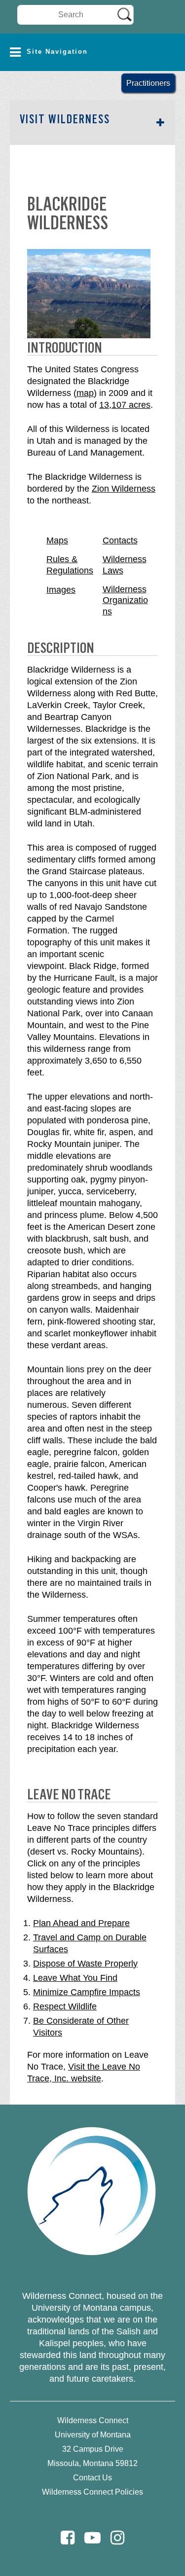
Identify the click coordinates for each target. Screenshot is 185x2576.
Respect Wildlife (65, 2006)
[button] (92, 52)
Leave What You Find (75, 1978)
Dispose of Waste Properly (85, 1964)
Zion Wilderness (124, 489)
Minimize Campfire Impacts (87, 1992)
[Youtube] (92, 2538)
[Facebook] (68, 2538)
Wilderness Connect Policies (92, 2492)
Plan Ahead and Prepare (81, 1923)
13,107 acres (125, 405)
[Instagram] (117, 2538)
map (85, 393)
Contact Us (92, 2478)
